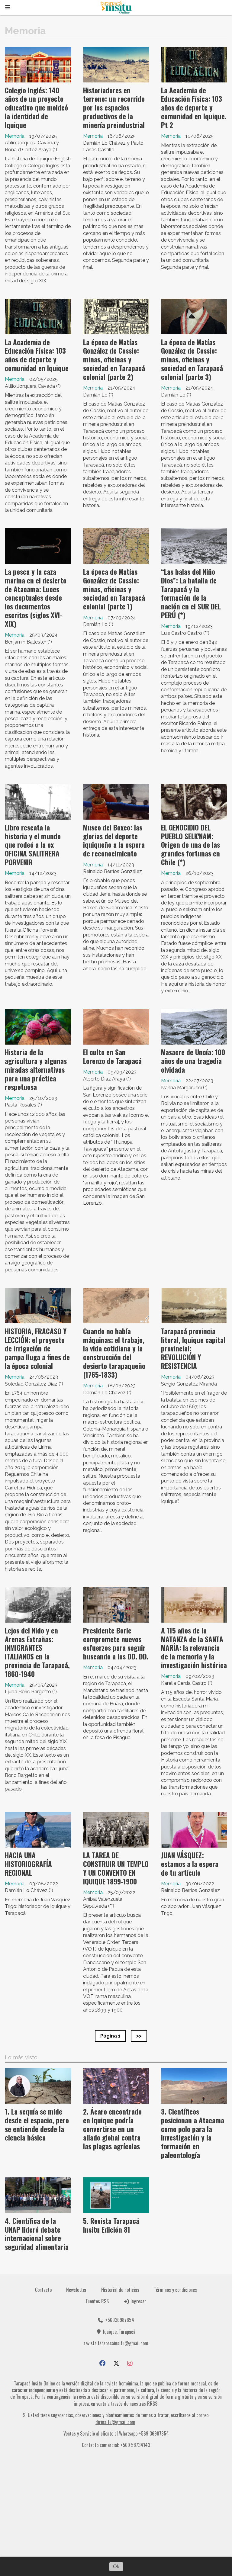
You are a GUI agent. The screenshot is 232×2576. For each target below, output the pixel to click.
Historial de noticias (120, 2290)
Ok (116, 2566)
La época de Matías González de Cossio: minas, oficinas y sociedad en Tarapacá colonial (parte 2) (114, 360)
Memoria (15, 136)
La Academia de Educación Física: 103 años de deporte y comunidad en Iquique (37, 355)
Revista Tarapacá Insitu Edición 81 (111, 2225)
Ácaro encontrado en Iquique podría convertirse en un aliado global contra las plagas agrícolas (112, 2129)
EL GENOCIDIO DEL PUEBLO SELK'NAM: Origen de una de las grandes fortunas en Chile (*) (190, 845)
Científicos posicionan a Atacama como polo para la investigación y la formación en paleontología (193, 2133)
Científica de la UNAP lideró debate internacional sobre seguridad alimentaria (37, 2234)
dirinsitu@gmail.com (115, 2422)
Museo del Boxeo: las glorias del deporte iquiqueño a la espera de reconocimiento (114, 840)
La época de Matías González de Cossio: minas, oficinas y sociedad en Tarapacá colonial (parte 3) (192, 360)
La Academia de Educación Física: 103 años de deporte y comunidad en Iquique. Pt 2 (194, 108)
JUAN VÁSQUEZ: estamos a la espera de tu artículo (190, 1864)
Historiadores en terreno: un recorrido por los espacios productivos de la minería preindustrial (114, 108)
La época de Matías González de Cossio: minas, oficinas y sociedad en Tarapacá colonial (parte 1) (114, 589)
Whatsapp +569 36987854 (144, 2433)
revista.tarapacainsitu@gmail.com (116, 2343)
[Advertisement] (116, 2505)
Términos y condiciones (175, 2290)
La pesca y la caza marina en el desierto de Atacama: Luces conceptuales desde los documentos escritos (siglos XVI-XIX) (36, 598)
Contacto (43, 2290)
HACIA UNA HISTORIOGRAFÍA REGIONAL (28, 1864)
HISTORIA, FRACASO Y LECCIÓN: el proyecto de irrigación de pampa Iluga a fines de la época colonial (37, 1349)
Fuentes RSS (97, 2301)
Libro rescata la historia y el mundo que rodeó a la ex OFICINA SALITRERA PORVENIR (33, 845)
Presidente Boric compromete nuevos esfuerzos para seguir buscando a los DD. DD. (116, 1643)
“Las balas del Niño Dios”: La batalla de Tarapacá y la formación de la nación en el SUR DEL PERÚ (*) (191, 593)
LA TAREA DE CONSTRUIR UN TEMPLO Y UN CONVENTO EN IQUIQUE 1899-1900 (116, 1868)
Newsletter (76, 2290)
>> (139, 2036)
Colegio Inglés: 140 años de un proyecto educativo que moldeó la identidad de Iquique (36, 108)
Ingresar (138, 2301)
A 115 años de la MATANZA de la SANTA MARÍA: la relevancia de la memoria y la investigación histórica (194, 1648)
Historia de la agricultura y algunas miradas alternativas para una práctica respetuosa (36, 1070)
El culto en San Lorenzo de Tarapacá (112, 1057)
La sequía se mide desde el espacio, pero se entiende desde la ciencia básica (37, 2125)
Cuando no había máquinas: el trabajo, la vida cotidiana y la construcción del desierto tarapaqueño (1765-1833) (114, 1353)
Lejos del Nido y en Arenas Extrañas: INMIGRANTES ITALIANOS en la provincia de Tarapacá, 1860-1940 (37, 1652)
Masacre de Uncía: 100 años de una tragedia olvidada (193, 1061)
